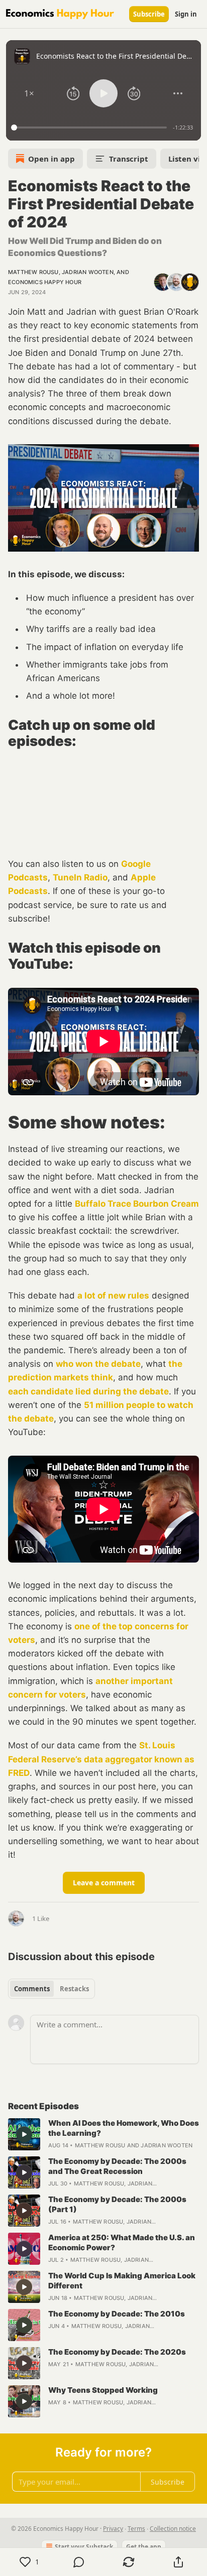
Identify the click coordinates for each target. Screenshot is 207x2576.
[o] (24, 2134)
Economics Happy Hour (45, 282)
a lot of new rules (113, 1296)
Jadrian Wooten (88, 272)
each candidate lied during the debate (88, 1391)
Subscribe (149, 14)
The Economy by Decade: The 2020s (117, 2352)
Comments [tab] (32, 1989)
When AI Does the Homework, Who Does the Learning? (124, 2128)
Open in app (51, 159)
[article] (103, 2134)
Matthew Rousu (33, 272)
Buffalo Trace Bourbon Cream (137, 1204)
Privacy (113, 2529)
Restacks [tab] (74, 1989)
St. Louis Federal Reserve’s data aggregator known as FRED (101, 1759)
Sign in (186, 14)
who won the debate (98, 1364)
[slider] (90, 127)
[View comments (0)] (79, 2562)
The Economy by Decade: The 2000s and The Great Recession (117, 2166)
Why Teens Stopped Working (103, 2390)
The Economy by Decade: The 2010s (117, 2314)
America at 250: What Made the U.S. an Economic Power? (122, 2242)
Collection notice (173, 2529)
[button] (29, 93)
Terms (136, 2529)
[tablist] (51, 1989)
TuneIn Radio (80, 877)
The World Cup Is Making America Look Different (122, 2281)
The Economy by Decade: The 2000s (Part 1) (117, 2204)
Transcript (129, 159)
